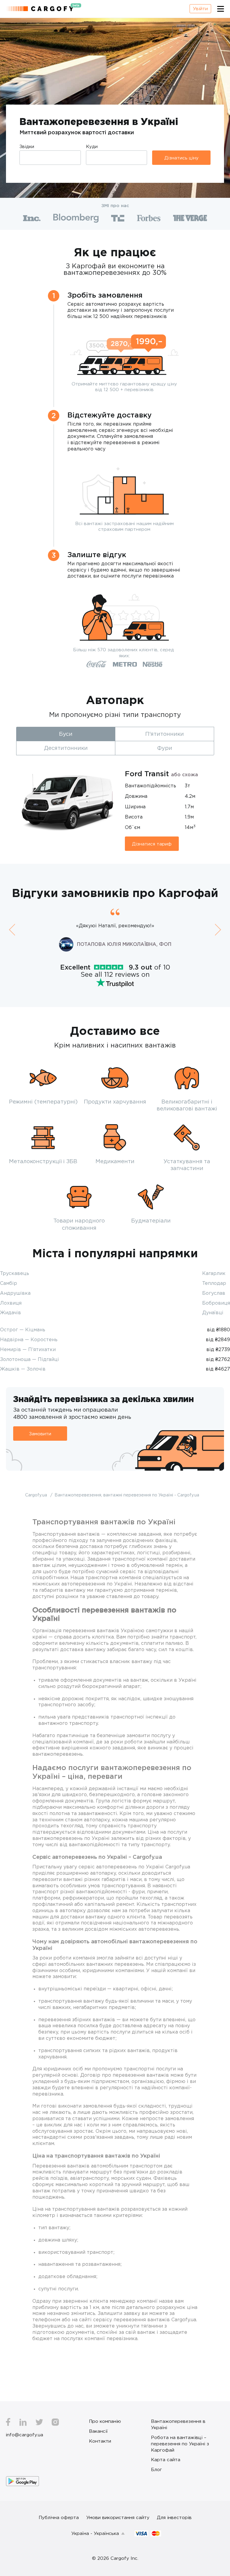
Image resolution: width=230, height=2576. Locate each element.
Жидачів (10, 1312)
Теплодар (214, 1283)
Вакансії (98, 2431)
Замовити (40, 1434)
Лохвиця (11, 1303)
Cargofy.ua (37, 1495)
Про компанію (105, 2421)
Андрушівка (15, 1293)
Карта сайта (166, 2459)
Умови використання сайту (118, 2517)
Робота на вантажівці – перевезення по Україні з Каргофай (180, 2444)
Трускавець (15, 1273)
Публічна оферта (59, 2517)
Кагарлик (214, 1273)
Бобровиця (216, 1303)
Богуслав (214, 1293)
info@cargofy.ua (25, 2435)
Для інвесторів (174, 2517)
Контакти (100, 2441)
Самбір (9, 1283)
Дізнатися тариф (152, 844)
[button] (12, 930)
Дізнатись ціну (181, 158)
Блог (156, 2469)
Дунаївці (213, 1312)
